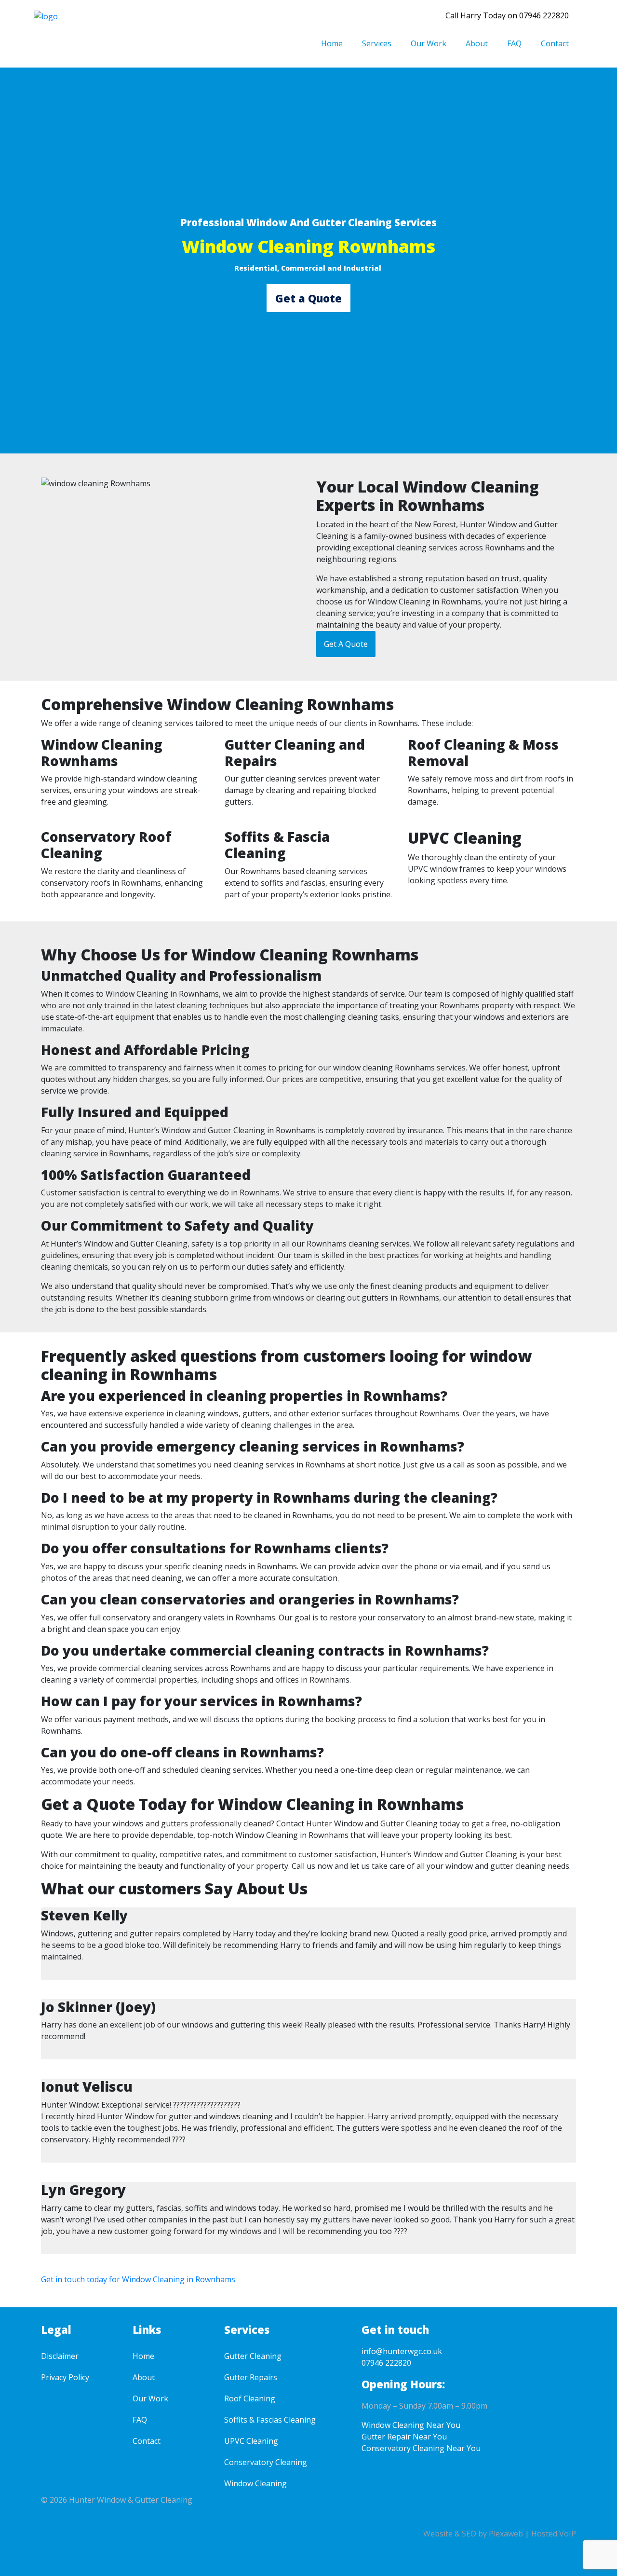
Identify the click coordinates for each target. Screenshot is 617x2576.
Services (377, 43)
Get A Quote (346, 644)
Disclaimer (60, 2356)
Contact (555, 43)
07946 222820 (386, 2363)
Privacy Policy (65, 2377)
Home (332, 43)
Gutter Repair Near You (404, 2437)
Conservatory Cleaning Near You (421, 2448)
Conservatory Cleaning (266, 2462)
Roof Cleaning (250, 2398)
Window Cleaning (255, 2483)
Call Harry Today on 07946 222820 (507, 15)
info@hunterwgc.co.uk (402, 2351)
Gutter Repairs (251, 2377)
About (477, 43)
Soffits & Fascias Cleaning (270, 2420)
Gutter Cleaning (253, 2356)
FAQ (514, 43)
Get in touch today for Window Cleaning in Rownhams (138, 2279)
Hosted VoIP (554, 2534)
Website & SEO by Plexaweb (473, 2534)
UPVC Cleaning (251, 2441)
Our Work (429, 43)
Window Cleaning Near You (411, 2425)
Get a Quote (308, 298)
